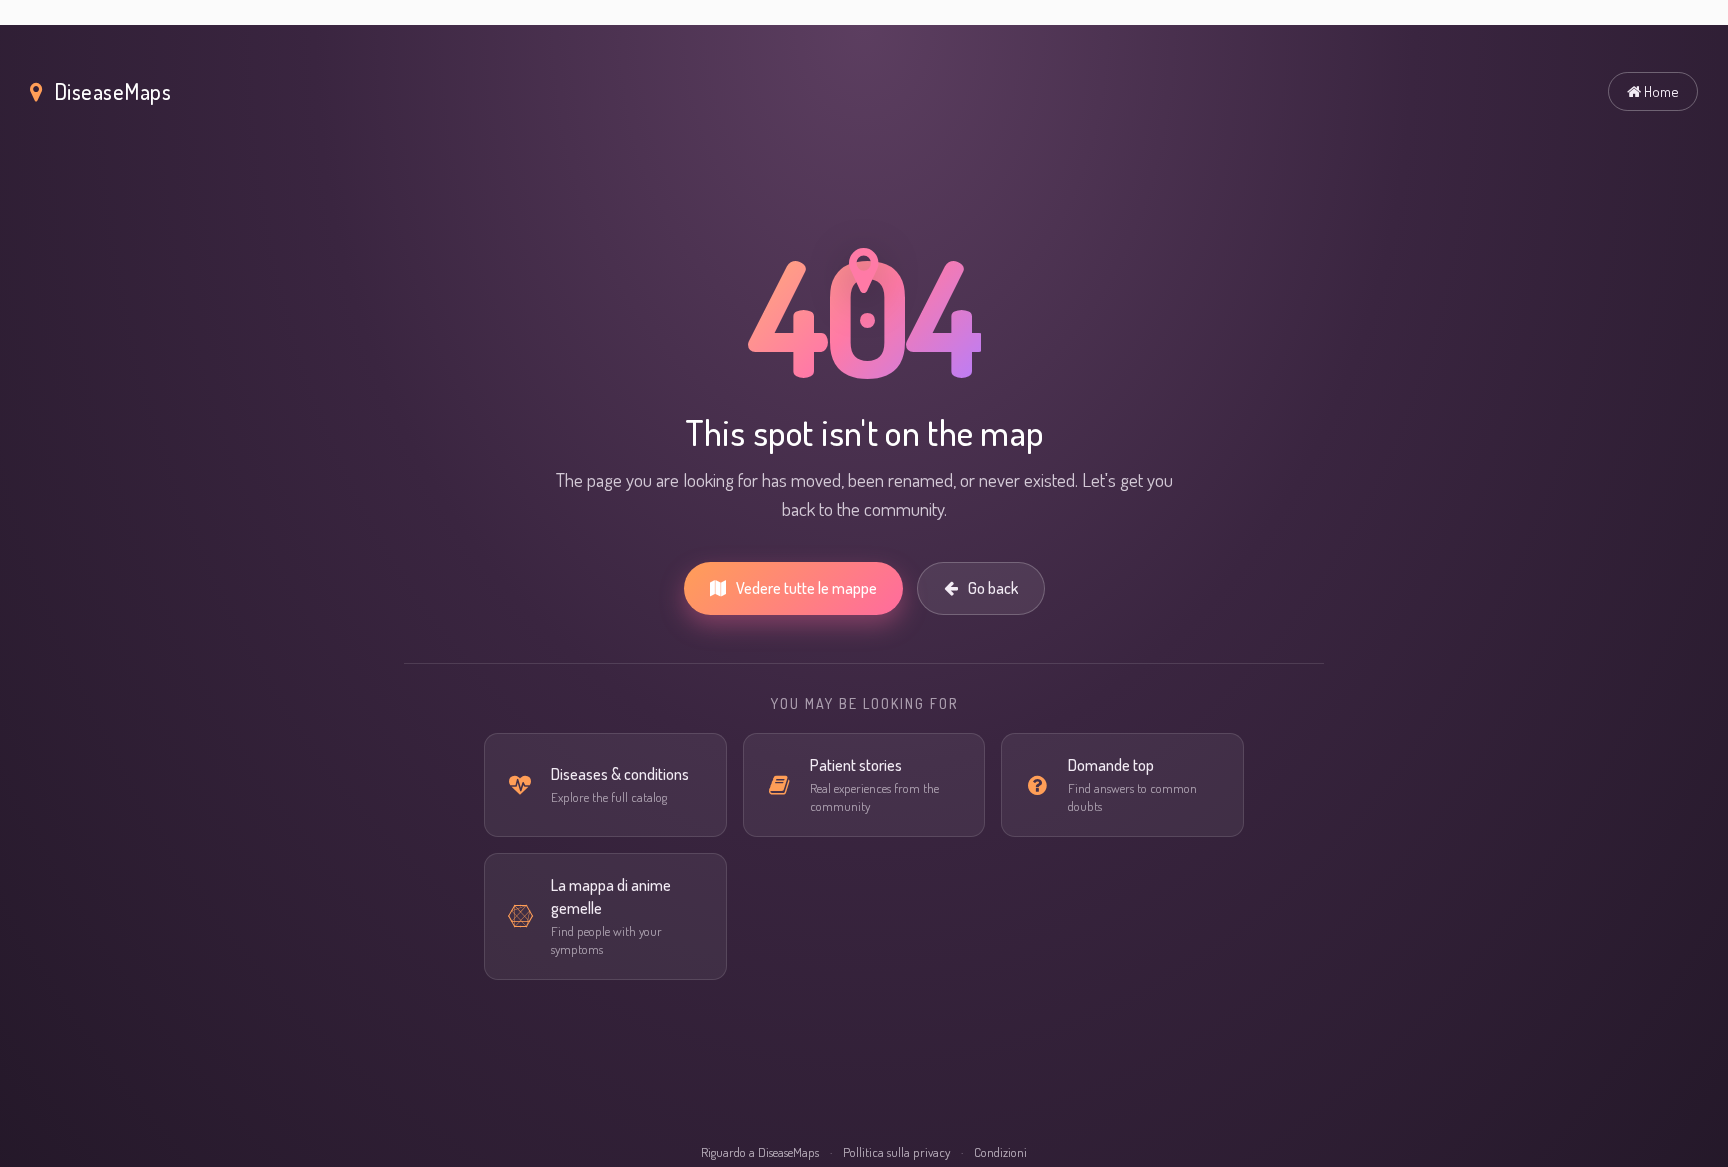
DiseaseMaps (112, 91)
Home (1660, 91)
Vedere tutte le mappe (806, 588)
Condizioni (1000, 1152)
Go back (993, 588)
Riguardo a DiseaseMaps (760, 1152)
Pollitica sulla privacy (896, 1152)
